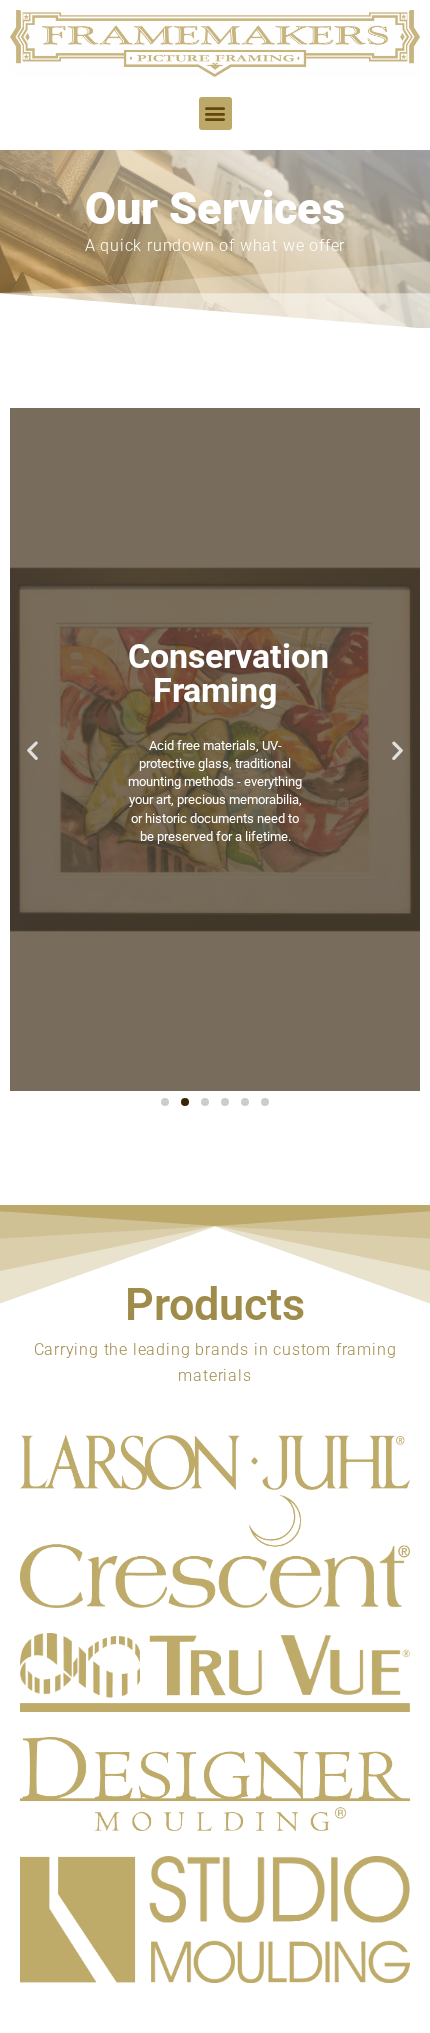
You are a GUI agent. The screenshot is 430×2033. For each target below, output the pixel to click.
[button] (215, 113)
